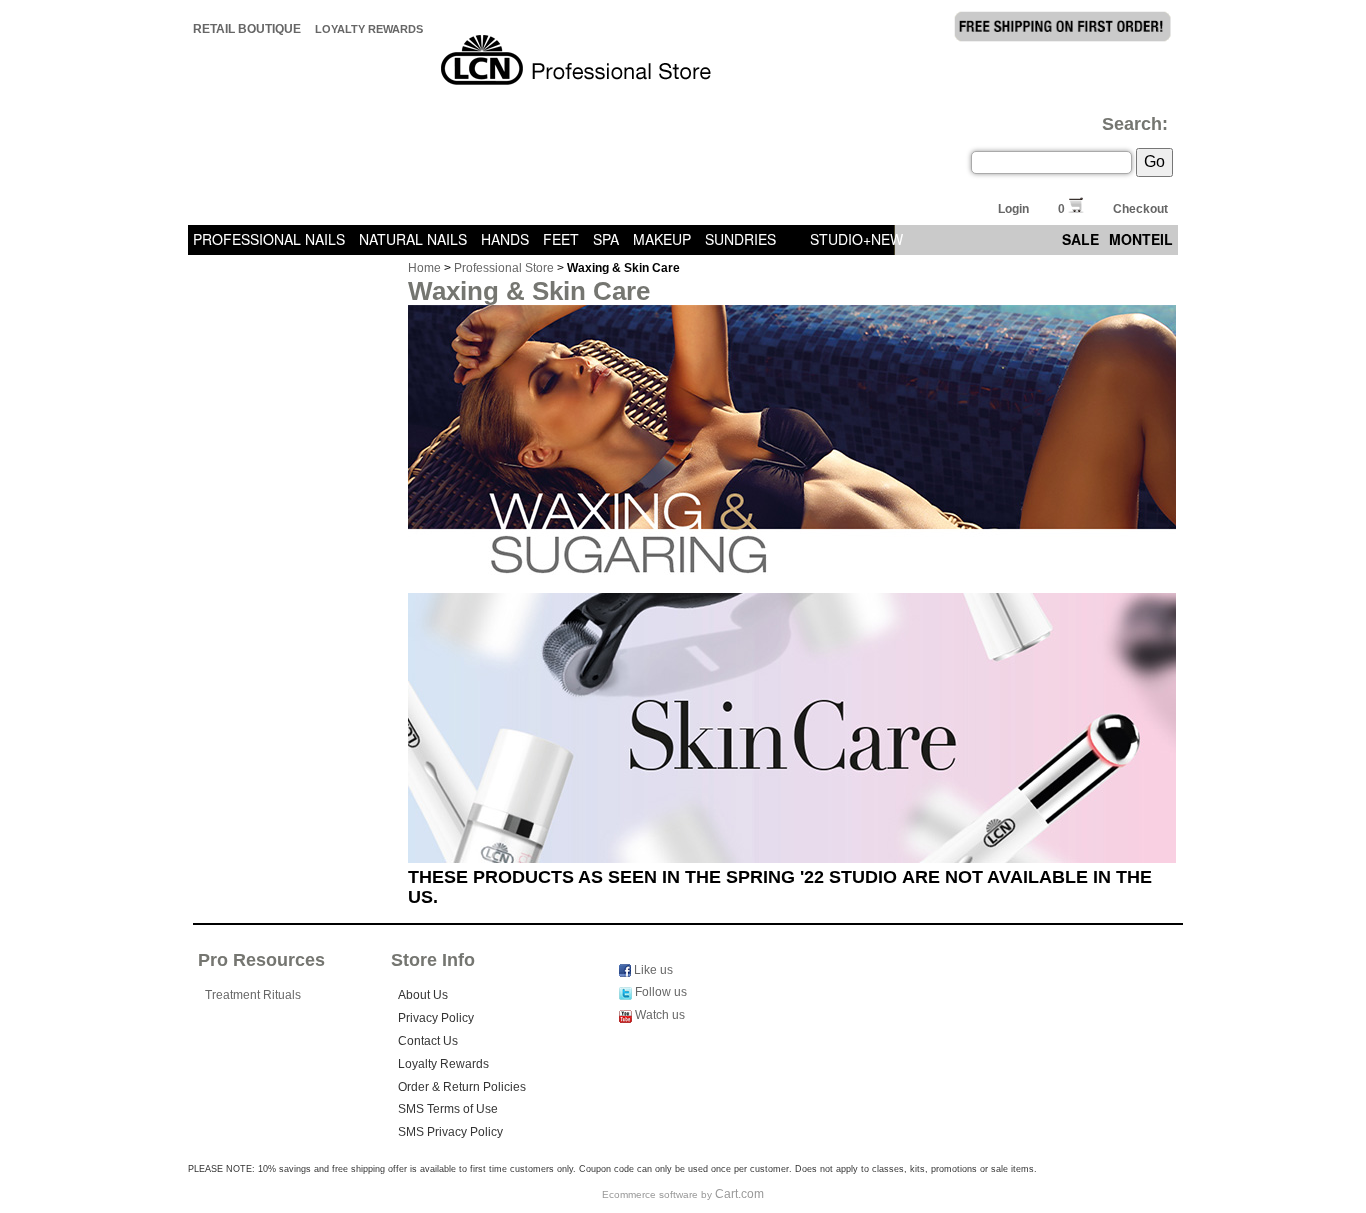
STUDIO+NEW (856, 239)
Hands (505, 239)
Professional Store (504, 268)
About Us (423, 995)
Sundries (740, 239)
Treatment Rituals (253, 995)
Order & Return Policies (462, 1087)
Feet (561, 239)
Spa (606, 239)
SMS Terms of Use (448, 1109)
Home (424, 268)
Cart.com (739, 1194)
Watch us (658, 1015)
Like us (652, 970)
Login (1013, 209)
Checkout (1140, 209)
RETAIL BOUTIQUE (247, 29)
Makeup (662, 239)
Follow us (659, 992)
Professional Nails (269, 239)
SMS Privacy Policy (450, 1132)
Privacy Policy (436, 1018)
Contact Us (428, 1041)
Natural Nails (413, 239)
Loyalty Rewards (369, 29)
